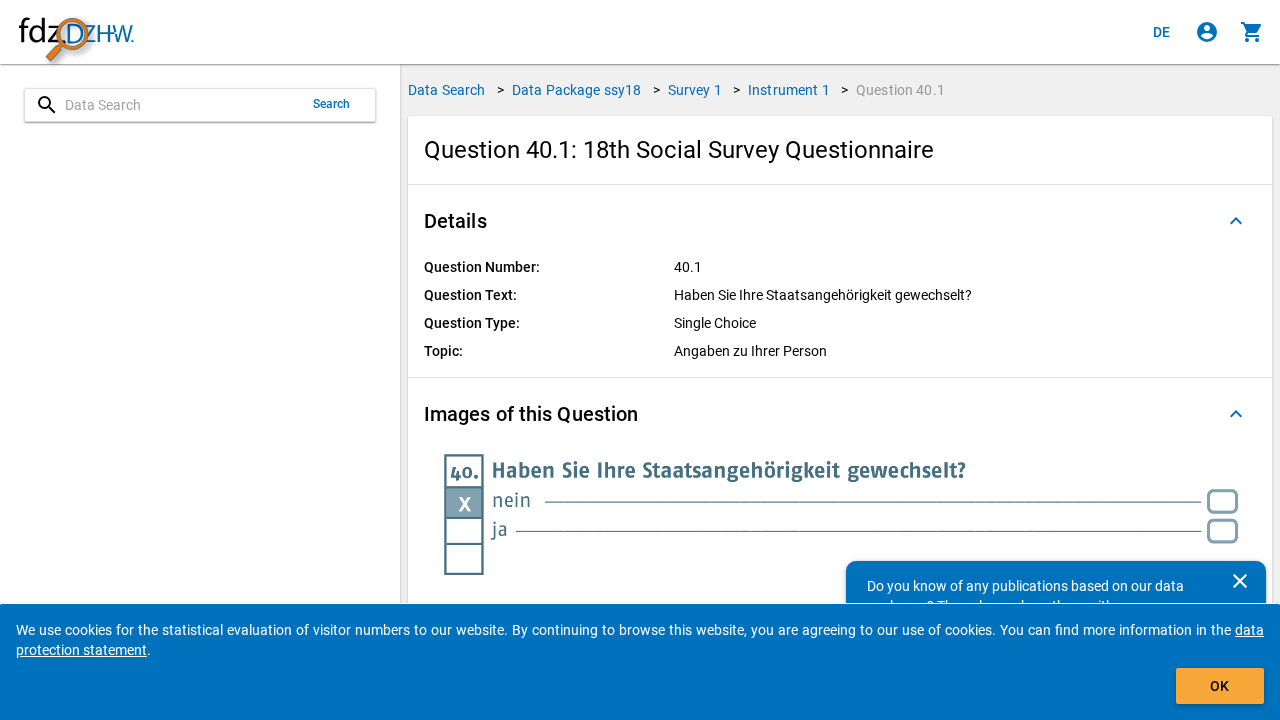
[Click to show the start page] (76, 32)
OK (1219, 686)
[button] (840, 221)
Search (332, 104)
